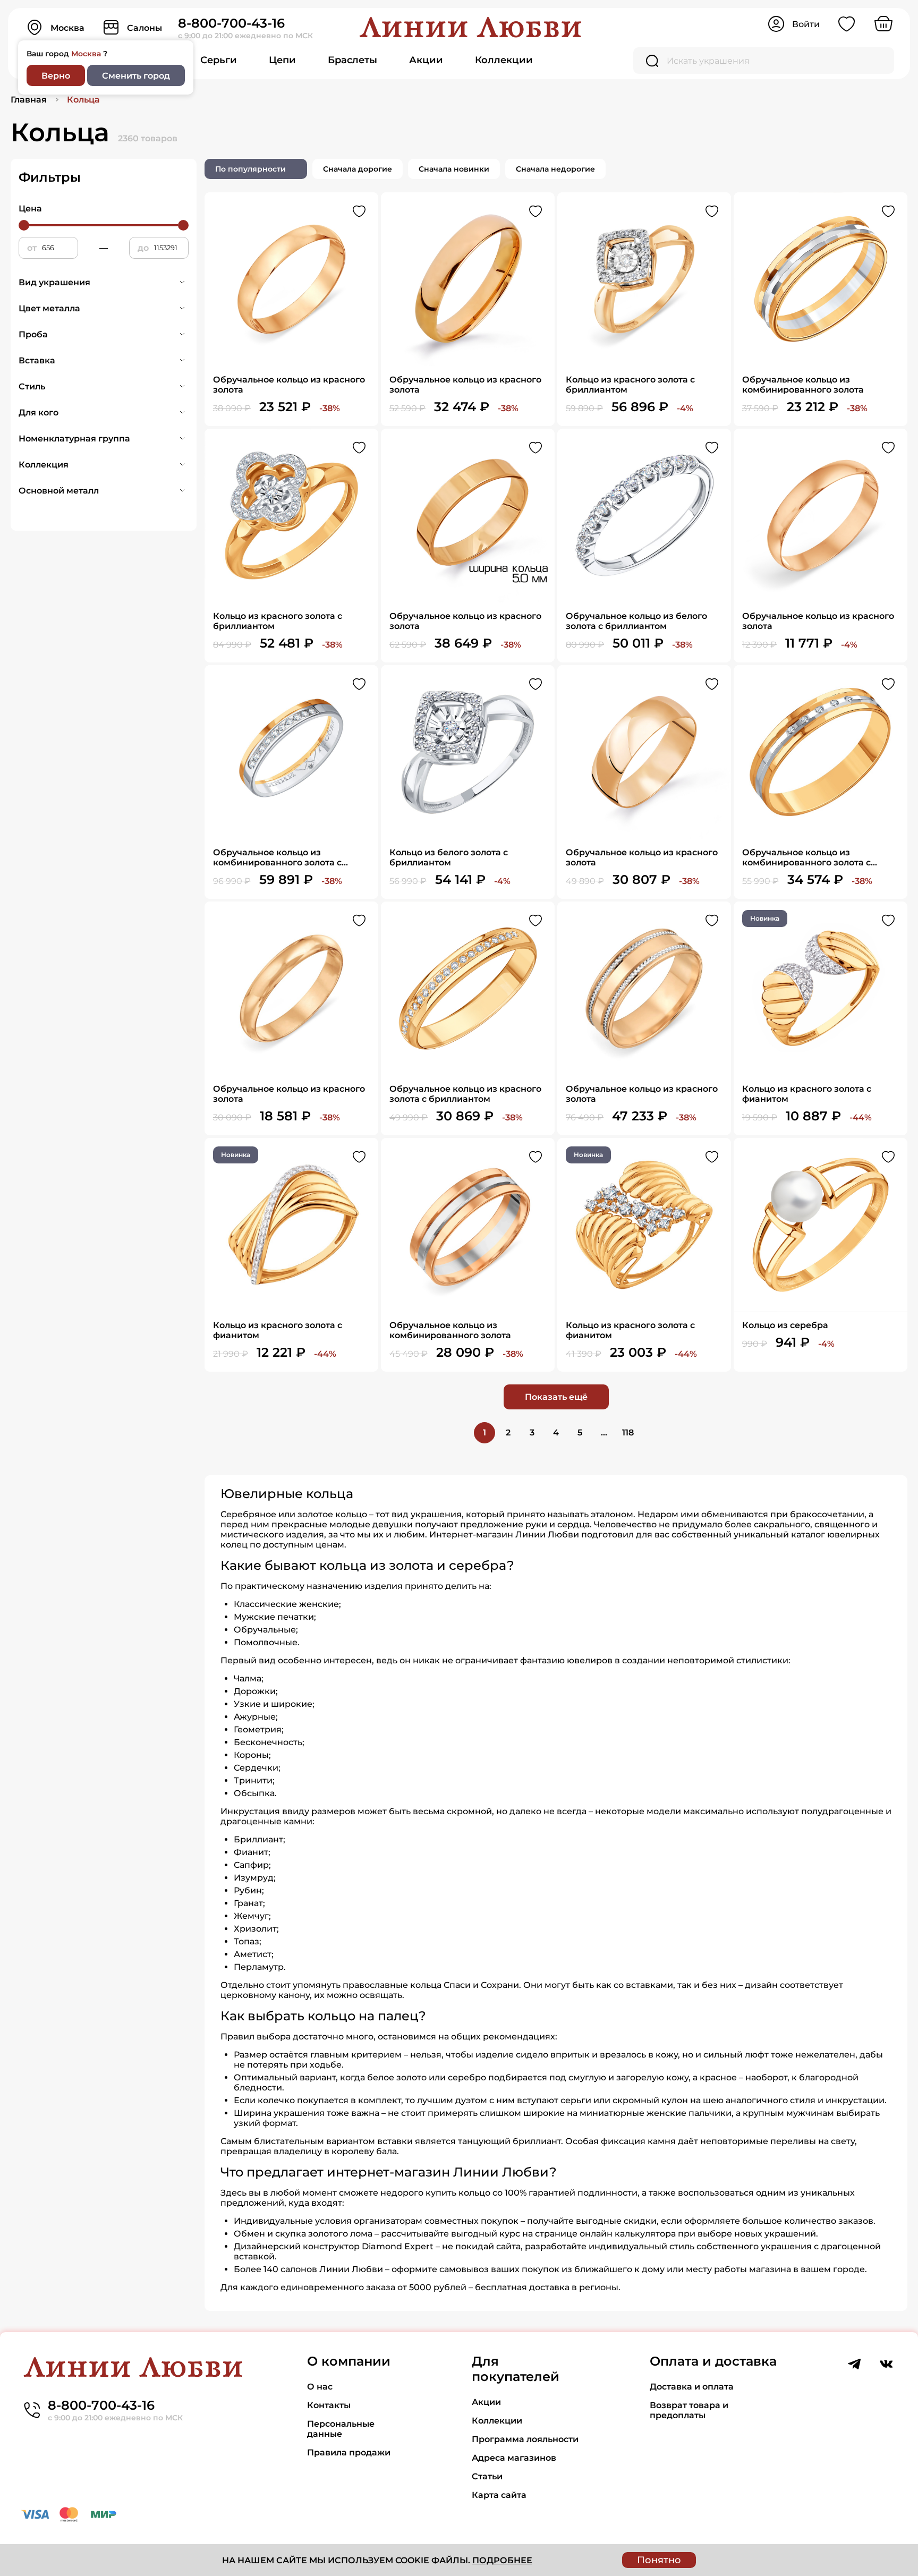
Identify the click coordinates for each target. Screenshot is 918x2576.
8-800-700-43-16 (231, 23)
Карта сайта (499, 2495)
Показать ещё (556, 1397)
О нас (320, 2387)
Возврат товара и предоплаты (689, 2410)
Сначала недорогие (555, 169)
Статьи (487, 2476)
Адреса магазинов (514, 2458)
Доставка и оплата (692, 2387)
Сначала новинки (454, 169)
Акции (426, 60)
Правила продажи (349, 2452)
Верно (56, 76)
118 (628, 1432)
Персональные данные (341, 2429)
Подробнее (502, 2560)
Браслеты (352, 60)
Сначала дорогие (358, 169)
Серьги (219, 60)
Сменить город (136, 76)
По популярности (250, 169)
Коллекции (504, 60)
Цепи (282, 60)
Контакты (329, 2405)
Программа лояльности (525, 2439)
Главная (29, 100)
